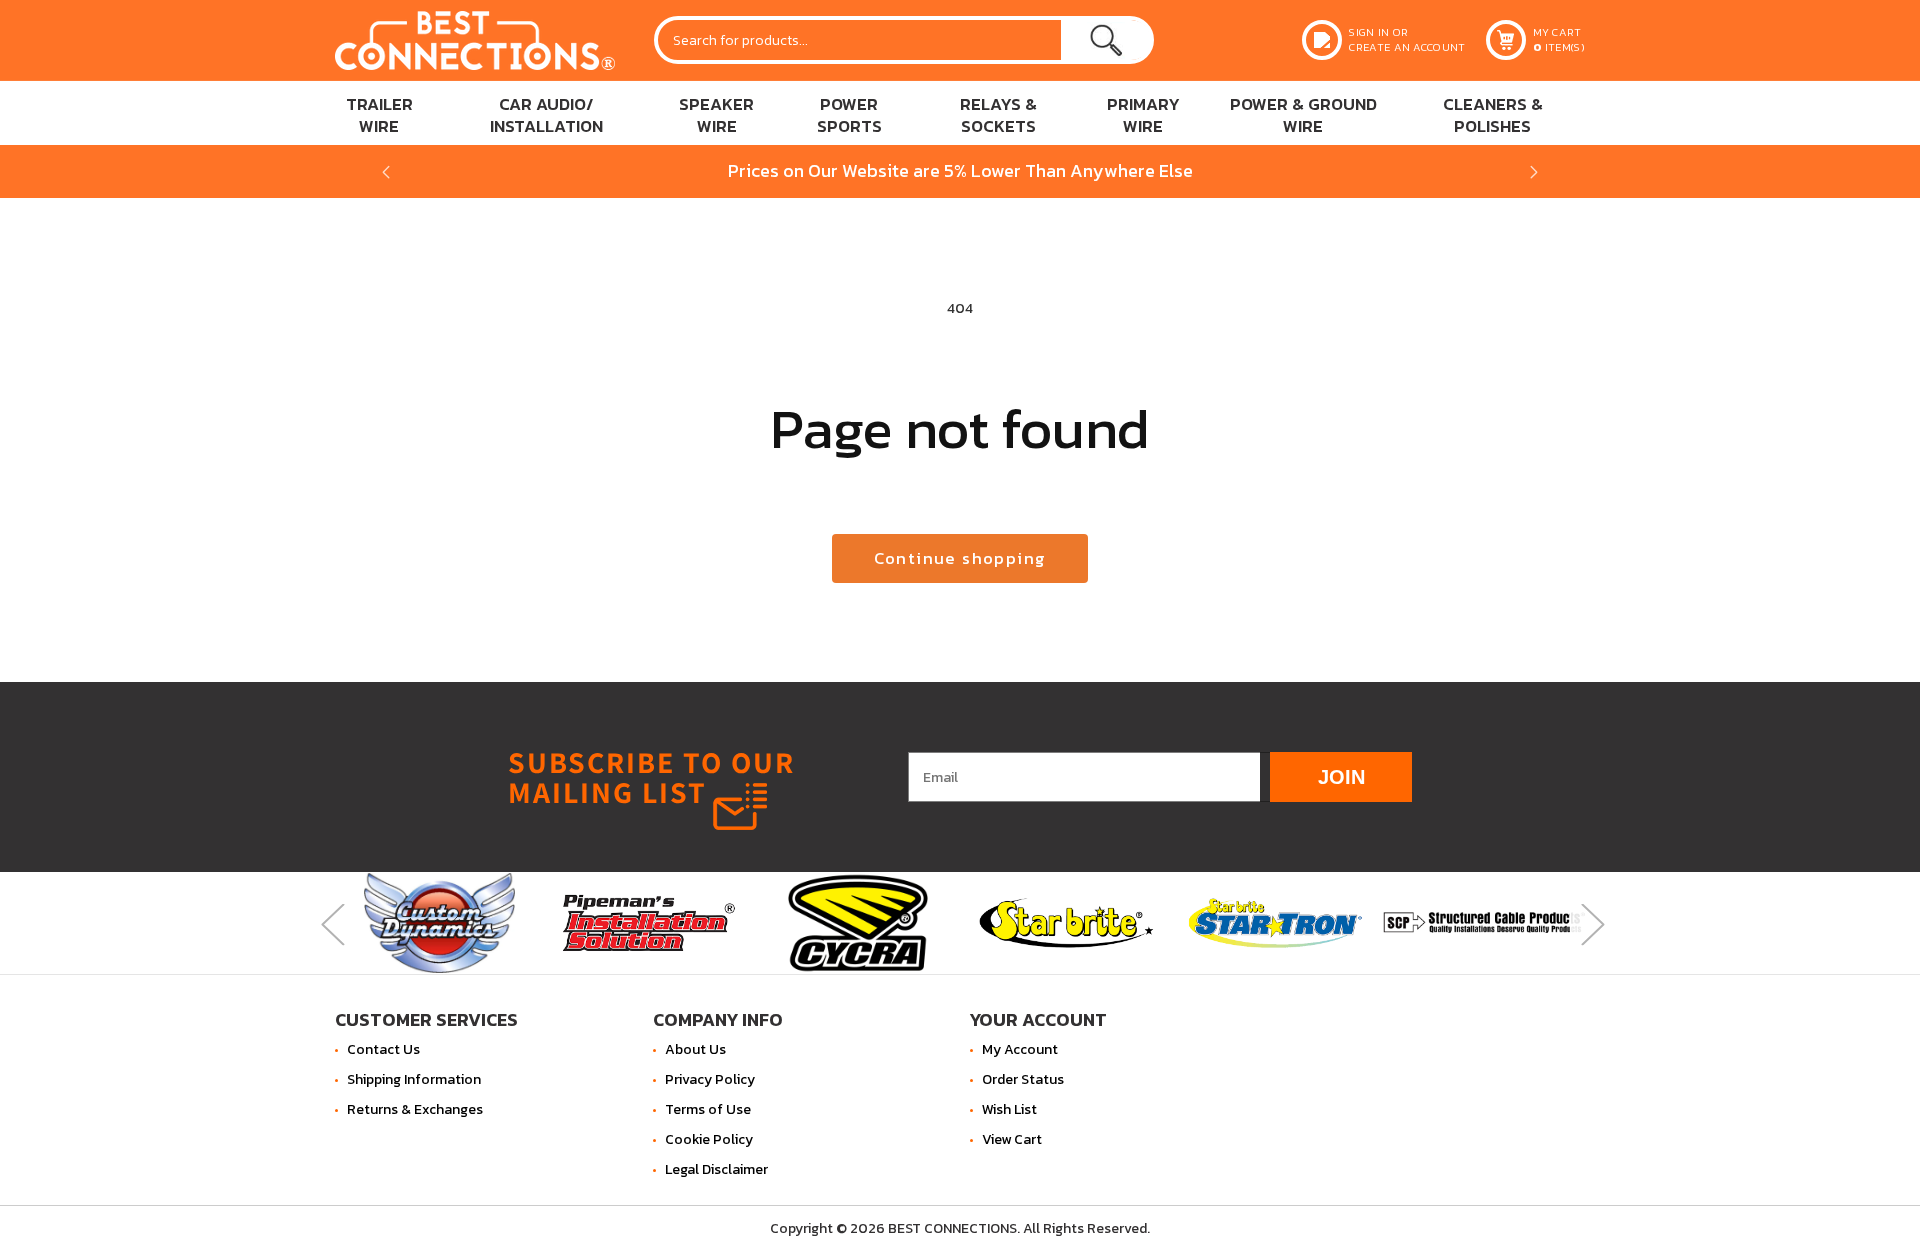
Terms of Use (708, 1109)
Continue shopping (960, 558)
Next (1590, 922)
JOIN (1341, 776)
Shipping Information (414, 1079)
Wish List (1009, 1109)
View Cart (1012, 1139)
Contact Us (383, 1049)
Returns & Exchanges (415, 1109)
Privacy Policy (710, 1079)
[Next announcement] (1534, 171)
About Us (695, 1049)
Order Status (1023, 1079)
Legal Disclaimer (716, 1169)
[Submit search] (1106, 40)
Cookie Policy (709, 1139)
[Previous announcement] (386, 171)
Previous (330, 922)
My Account (1020, 1049)
